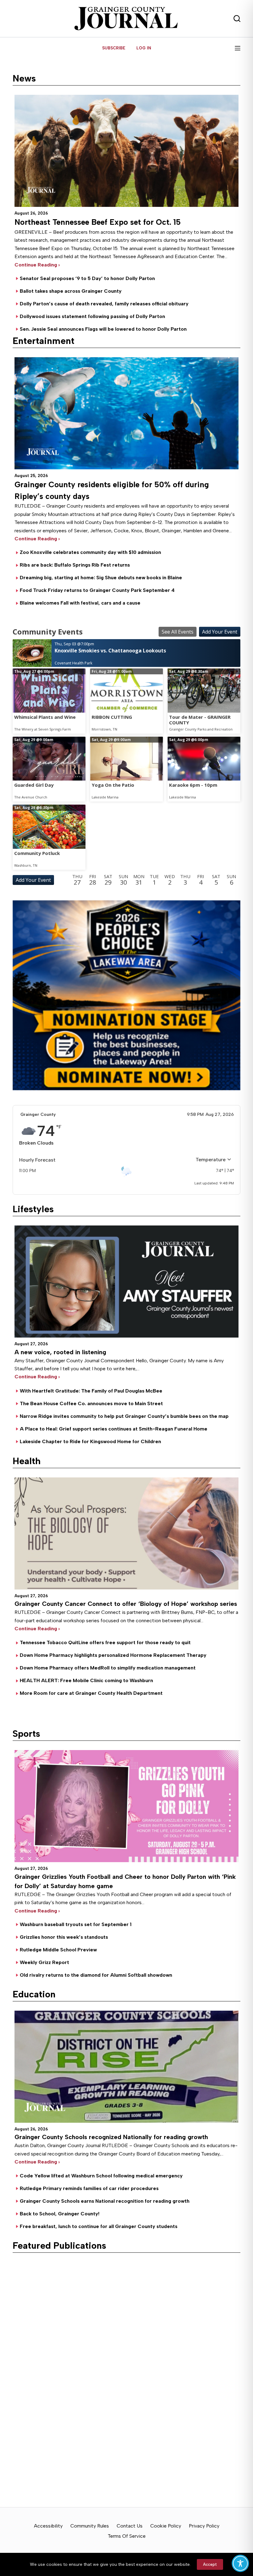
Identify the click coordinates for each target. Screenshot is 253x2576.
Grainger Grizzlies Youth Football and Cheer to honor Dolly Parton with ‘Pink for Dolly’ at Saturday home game (125, 1881)
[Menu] (238, 48)
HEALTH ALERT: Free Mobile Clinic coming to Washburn (86, 1680)
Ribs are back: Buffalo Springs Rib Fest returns (75, 565)
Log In (144, 48)
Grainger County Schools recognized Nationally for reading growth (111, 2137)
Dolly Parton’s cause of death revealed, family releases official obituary (104, 304)
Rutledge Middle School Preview (58, 1950)
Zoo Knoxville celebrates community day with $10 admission (90, 552)
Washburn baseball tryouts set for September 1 (76, 1924)
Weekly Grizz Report (44, 1962)
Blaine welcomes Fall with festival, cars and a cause (80, 603)
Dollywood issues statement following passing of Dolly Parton (92, 316)
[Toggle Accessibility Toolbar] (240, 2563)
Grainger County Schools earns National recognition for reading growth (105, 2201)
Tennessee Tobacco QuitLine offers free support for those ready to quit (105, 1642)
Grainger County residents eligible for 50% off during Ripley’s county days (112, 490)
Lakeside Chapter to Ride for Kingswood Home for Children (90, 1441)
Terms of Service (127, 2536)
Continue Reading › (37, 1377)
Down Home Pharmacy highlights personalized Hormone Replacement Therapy (113, 1655)
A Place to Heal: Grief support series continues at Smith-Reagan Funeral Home (114, 1429)
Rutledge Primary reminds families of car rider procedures (89, 2188)
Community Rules (90, 2526)
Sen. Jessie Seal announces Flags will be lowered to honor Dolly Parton (103, 329)
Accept (210, 2564)
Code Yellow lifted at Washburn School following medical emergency (101, 2176)
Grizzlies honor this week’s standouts (64, 1937)
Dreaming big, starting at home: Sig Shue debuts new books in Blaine (101, 578)
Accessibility (48, 2526)
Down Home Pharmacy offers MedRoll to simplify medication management (108, 1668)
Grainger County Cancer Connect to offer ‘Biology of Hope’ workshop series (126, 1604)
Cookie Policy (166, 2526)
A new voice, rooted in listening (60, 1352)
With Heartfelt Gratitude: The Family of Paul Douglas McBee (91, 1391)
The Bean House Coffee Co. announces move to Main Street (91, 1403)
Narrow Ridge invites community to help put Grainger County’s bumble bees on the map (124, 1416)
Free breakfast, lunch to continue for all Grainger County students (99, 2226)
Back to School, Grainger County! (60, 2214)
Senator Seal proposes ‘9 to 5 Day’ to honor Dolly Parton (87, 278)
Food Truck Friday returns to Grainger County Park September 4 (97, 590)
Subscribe (114, 48)
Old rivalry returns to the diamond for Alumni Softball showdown (96, 1975)
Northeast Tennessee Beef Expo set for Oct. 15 (98, 222)
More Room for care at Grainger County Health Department (91, 1693)
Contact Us (130, 2526)
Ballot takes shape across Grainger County (71, 291)
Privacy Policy (204, 2526)
